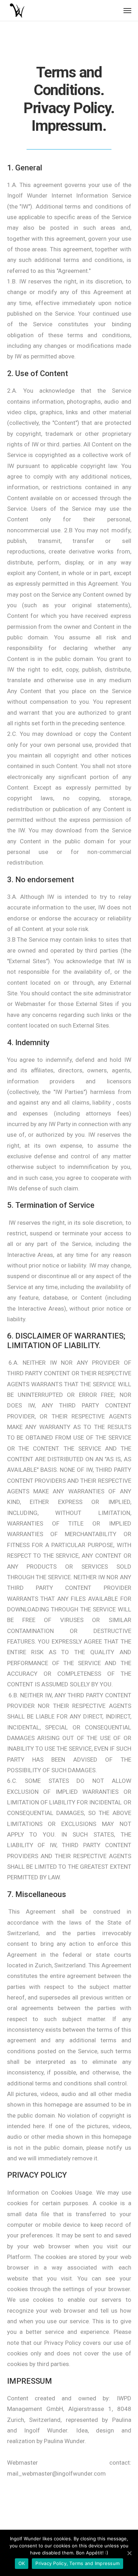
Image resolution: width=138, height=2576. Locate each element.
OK (22, 2563)
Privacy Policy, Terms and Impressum (77, 2563)
